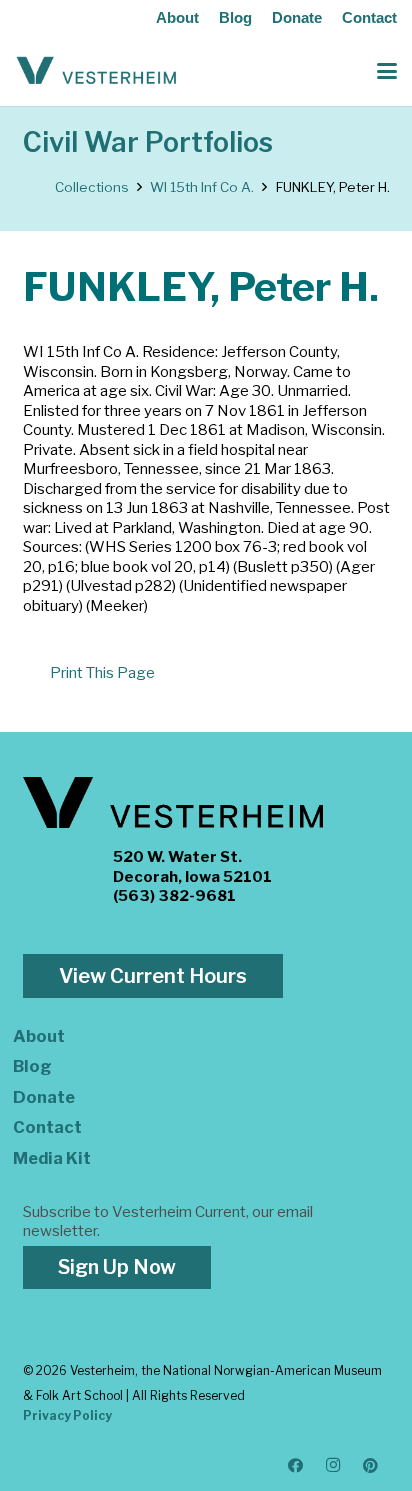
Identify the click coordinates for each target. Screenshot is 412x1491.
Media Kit (52, 1158)
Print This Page (102, 673)
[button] (387, 71)
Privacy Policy (67, 1415)
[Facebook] (296, 1466)
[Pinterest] (371, 1466)
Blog (235, 17)
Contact (369, 17)
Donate (297, 17)
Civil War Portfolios (148, 142)
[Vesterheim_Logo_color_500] (96, 71)
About (177, 17)
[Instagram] (334, 1466)
